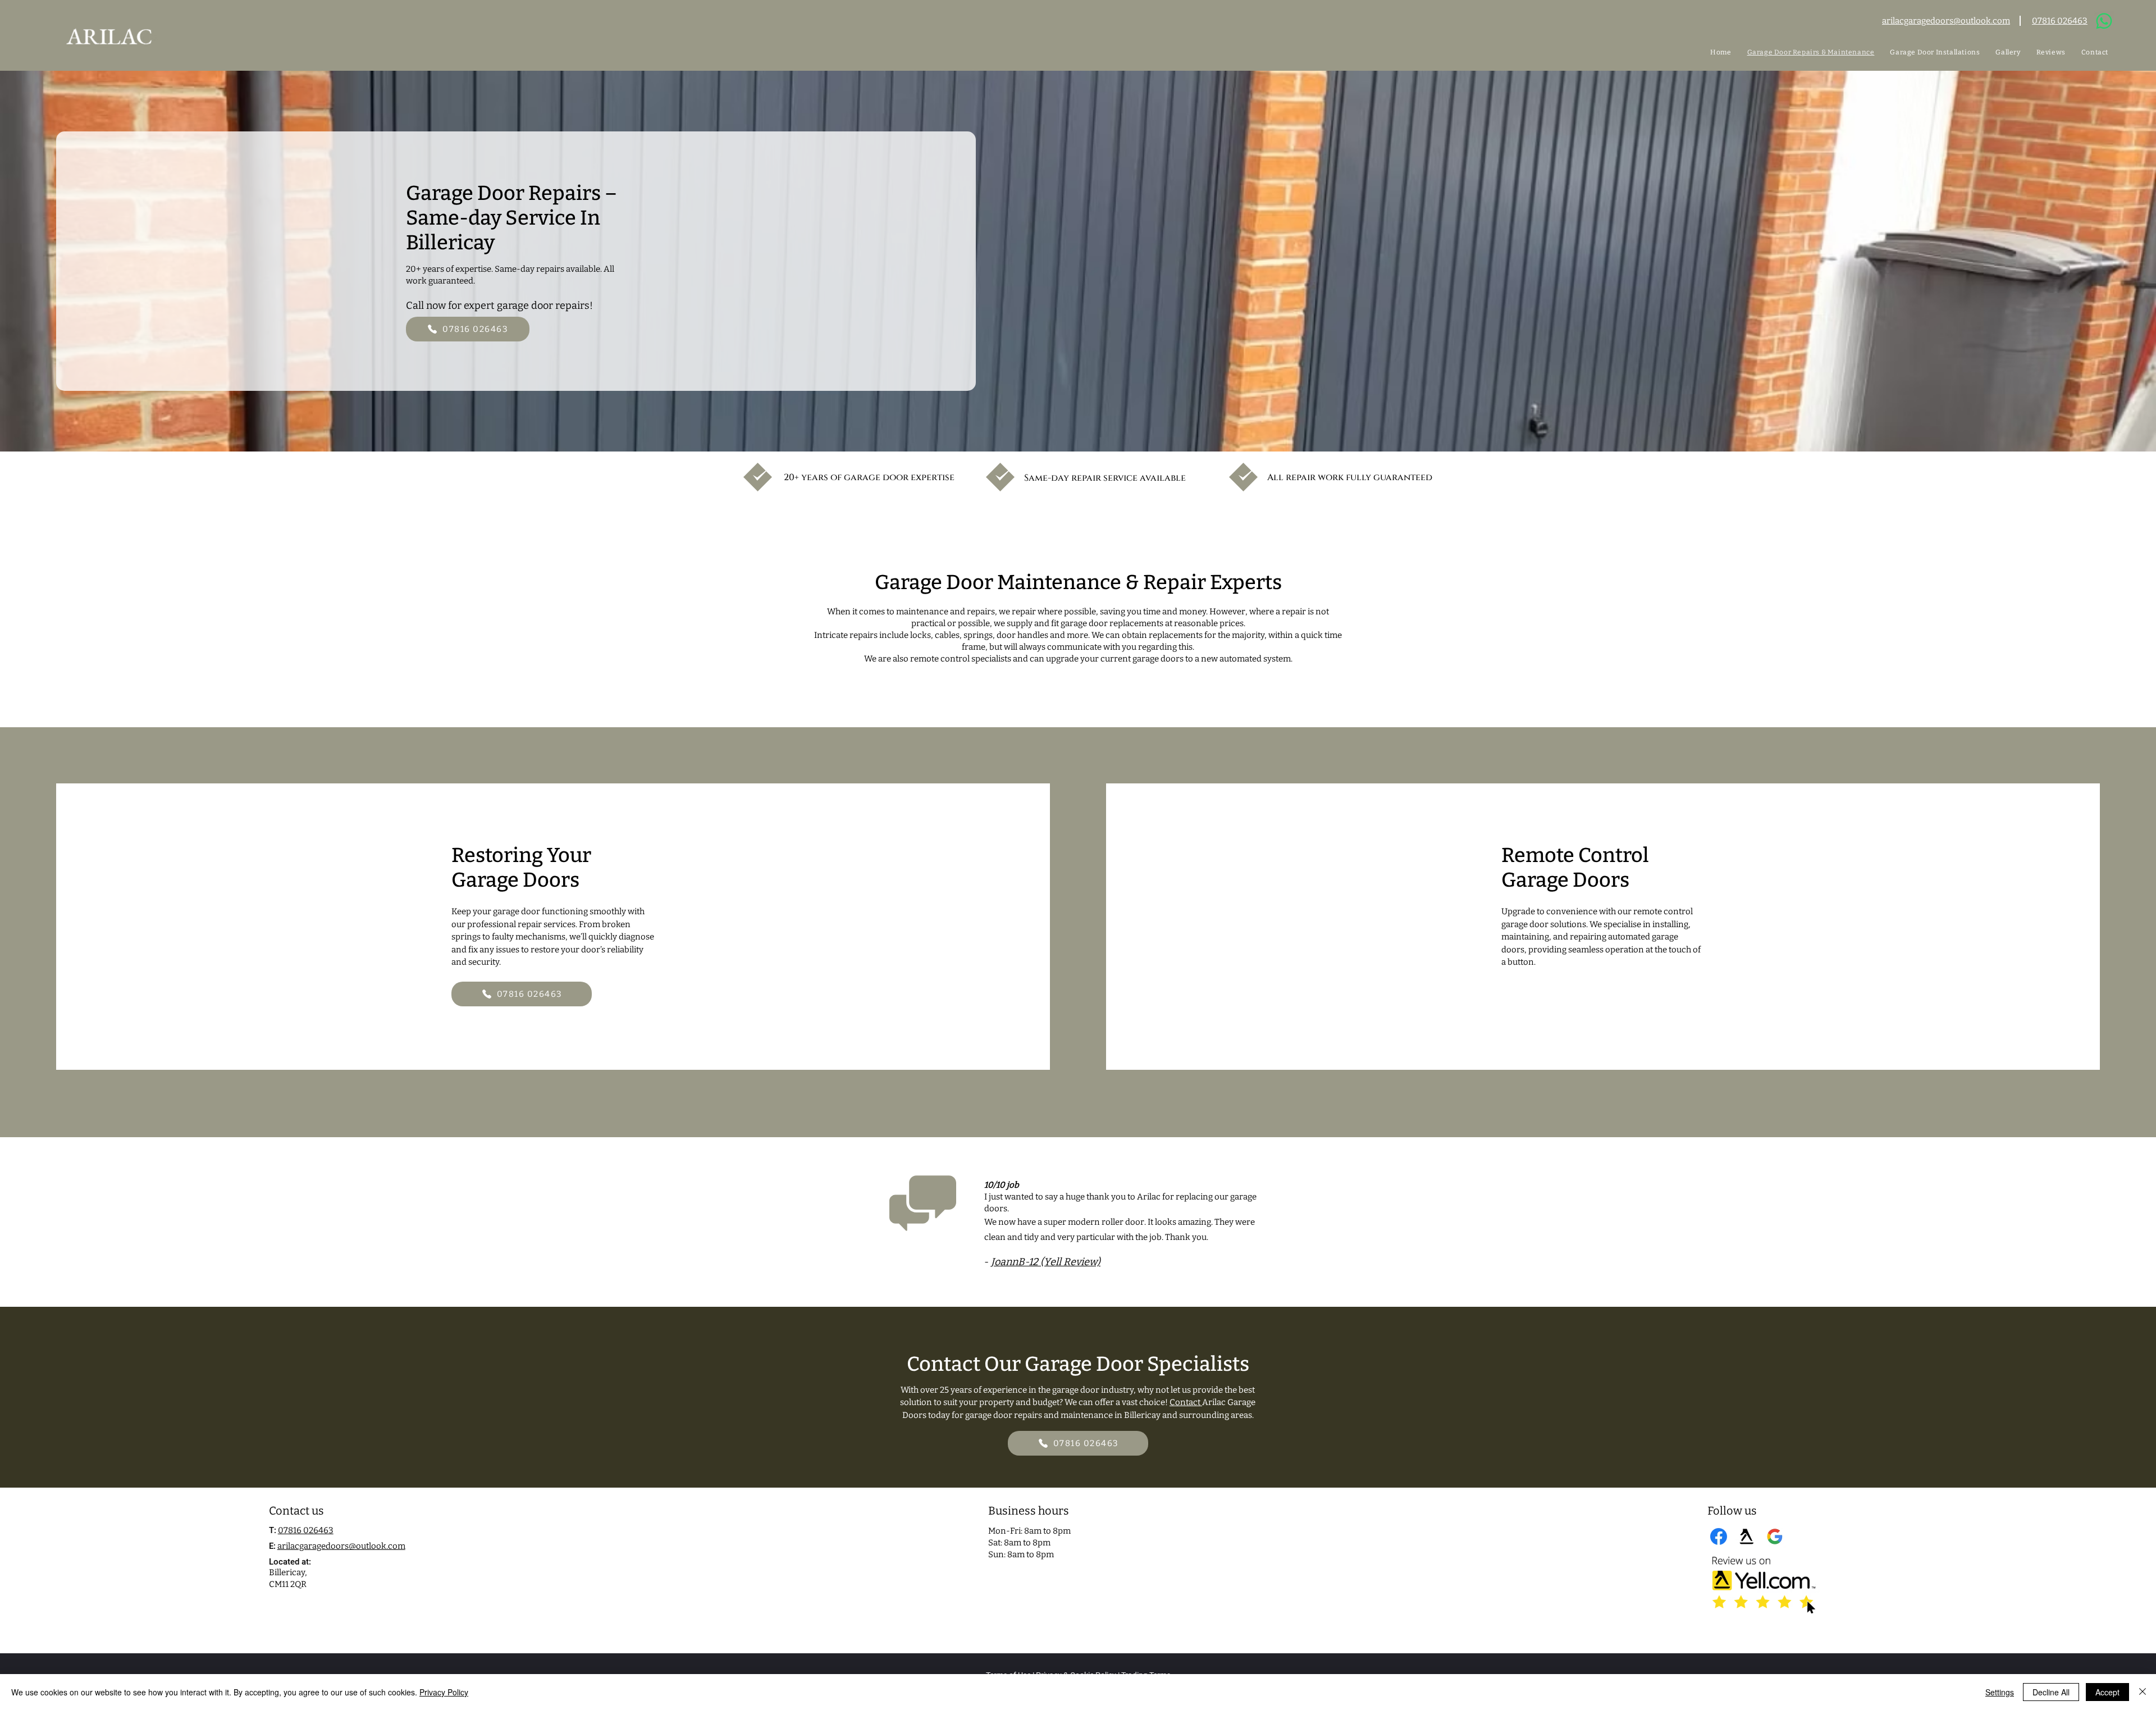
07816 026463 (306, 1530)
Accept (2107, 1692)
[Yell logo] (1747, 1536)
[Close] (2143, 1692)
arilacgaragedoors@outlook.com (341, 1546)
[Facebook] (1719, 1536)
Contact (1186, 1402)
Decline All (2051, 1692)
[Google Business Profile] (1775, 1536)
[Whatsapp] (2104, 21)
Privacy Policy (444, 1692)
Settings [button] (2000, 1692)
